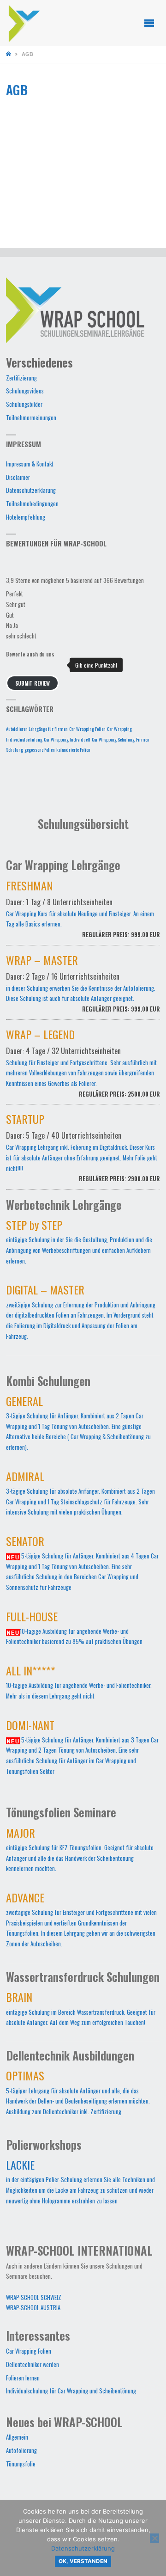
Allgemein (17, 2437)
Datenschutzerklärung (31, 490)
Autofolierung (21, 2450)
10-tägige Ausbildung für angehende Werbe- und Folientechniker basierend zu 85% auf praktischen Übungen (74, 1630)
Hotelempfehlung (26, 517)
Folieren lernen (23, 2378)
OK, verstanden (83, 2561)
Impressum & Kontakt (30, 464)
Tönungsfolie (21, 2464)
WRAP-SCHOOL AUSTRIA (33, 2308)
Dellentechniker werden (33, 2364)
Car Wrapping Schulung (113, 739)
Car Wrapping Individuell (67, 739)
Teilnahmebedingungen (32, 504)
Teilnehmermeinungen (31, 418)
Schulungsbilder (24, 404)
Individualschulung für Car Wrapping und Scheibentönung (71, 2391)
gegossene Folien (40, 749)
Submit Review (33, 683)
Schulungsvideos (25, 391)
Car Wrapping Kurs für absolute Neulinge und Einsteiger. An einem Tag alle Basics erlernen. (83, 911)
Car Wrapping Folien (87, 729)
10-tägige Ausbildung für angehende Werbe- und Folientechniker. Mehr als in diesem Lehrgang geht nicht (79, 1684)
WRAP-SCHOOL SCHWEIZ (34, 2297)
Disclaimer (18, 477)
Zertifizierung (21, 378)
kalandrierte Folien (73, 749)
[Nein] (154, 2538)
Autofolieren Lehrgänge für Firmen (37, 729)
